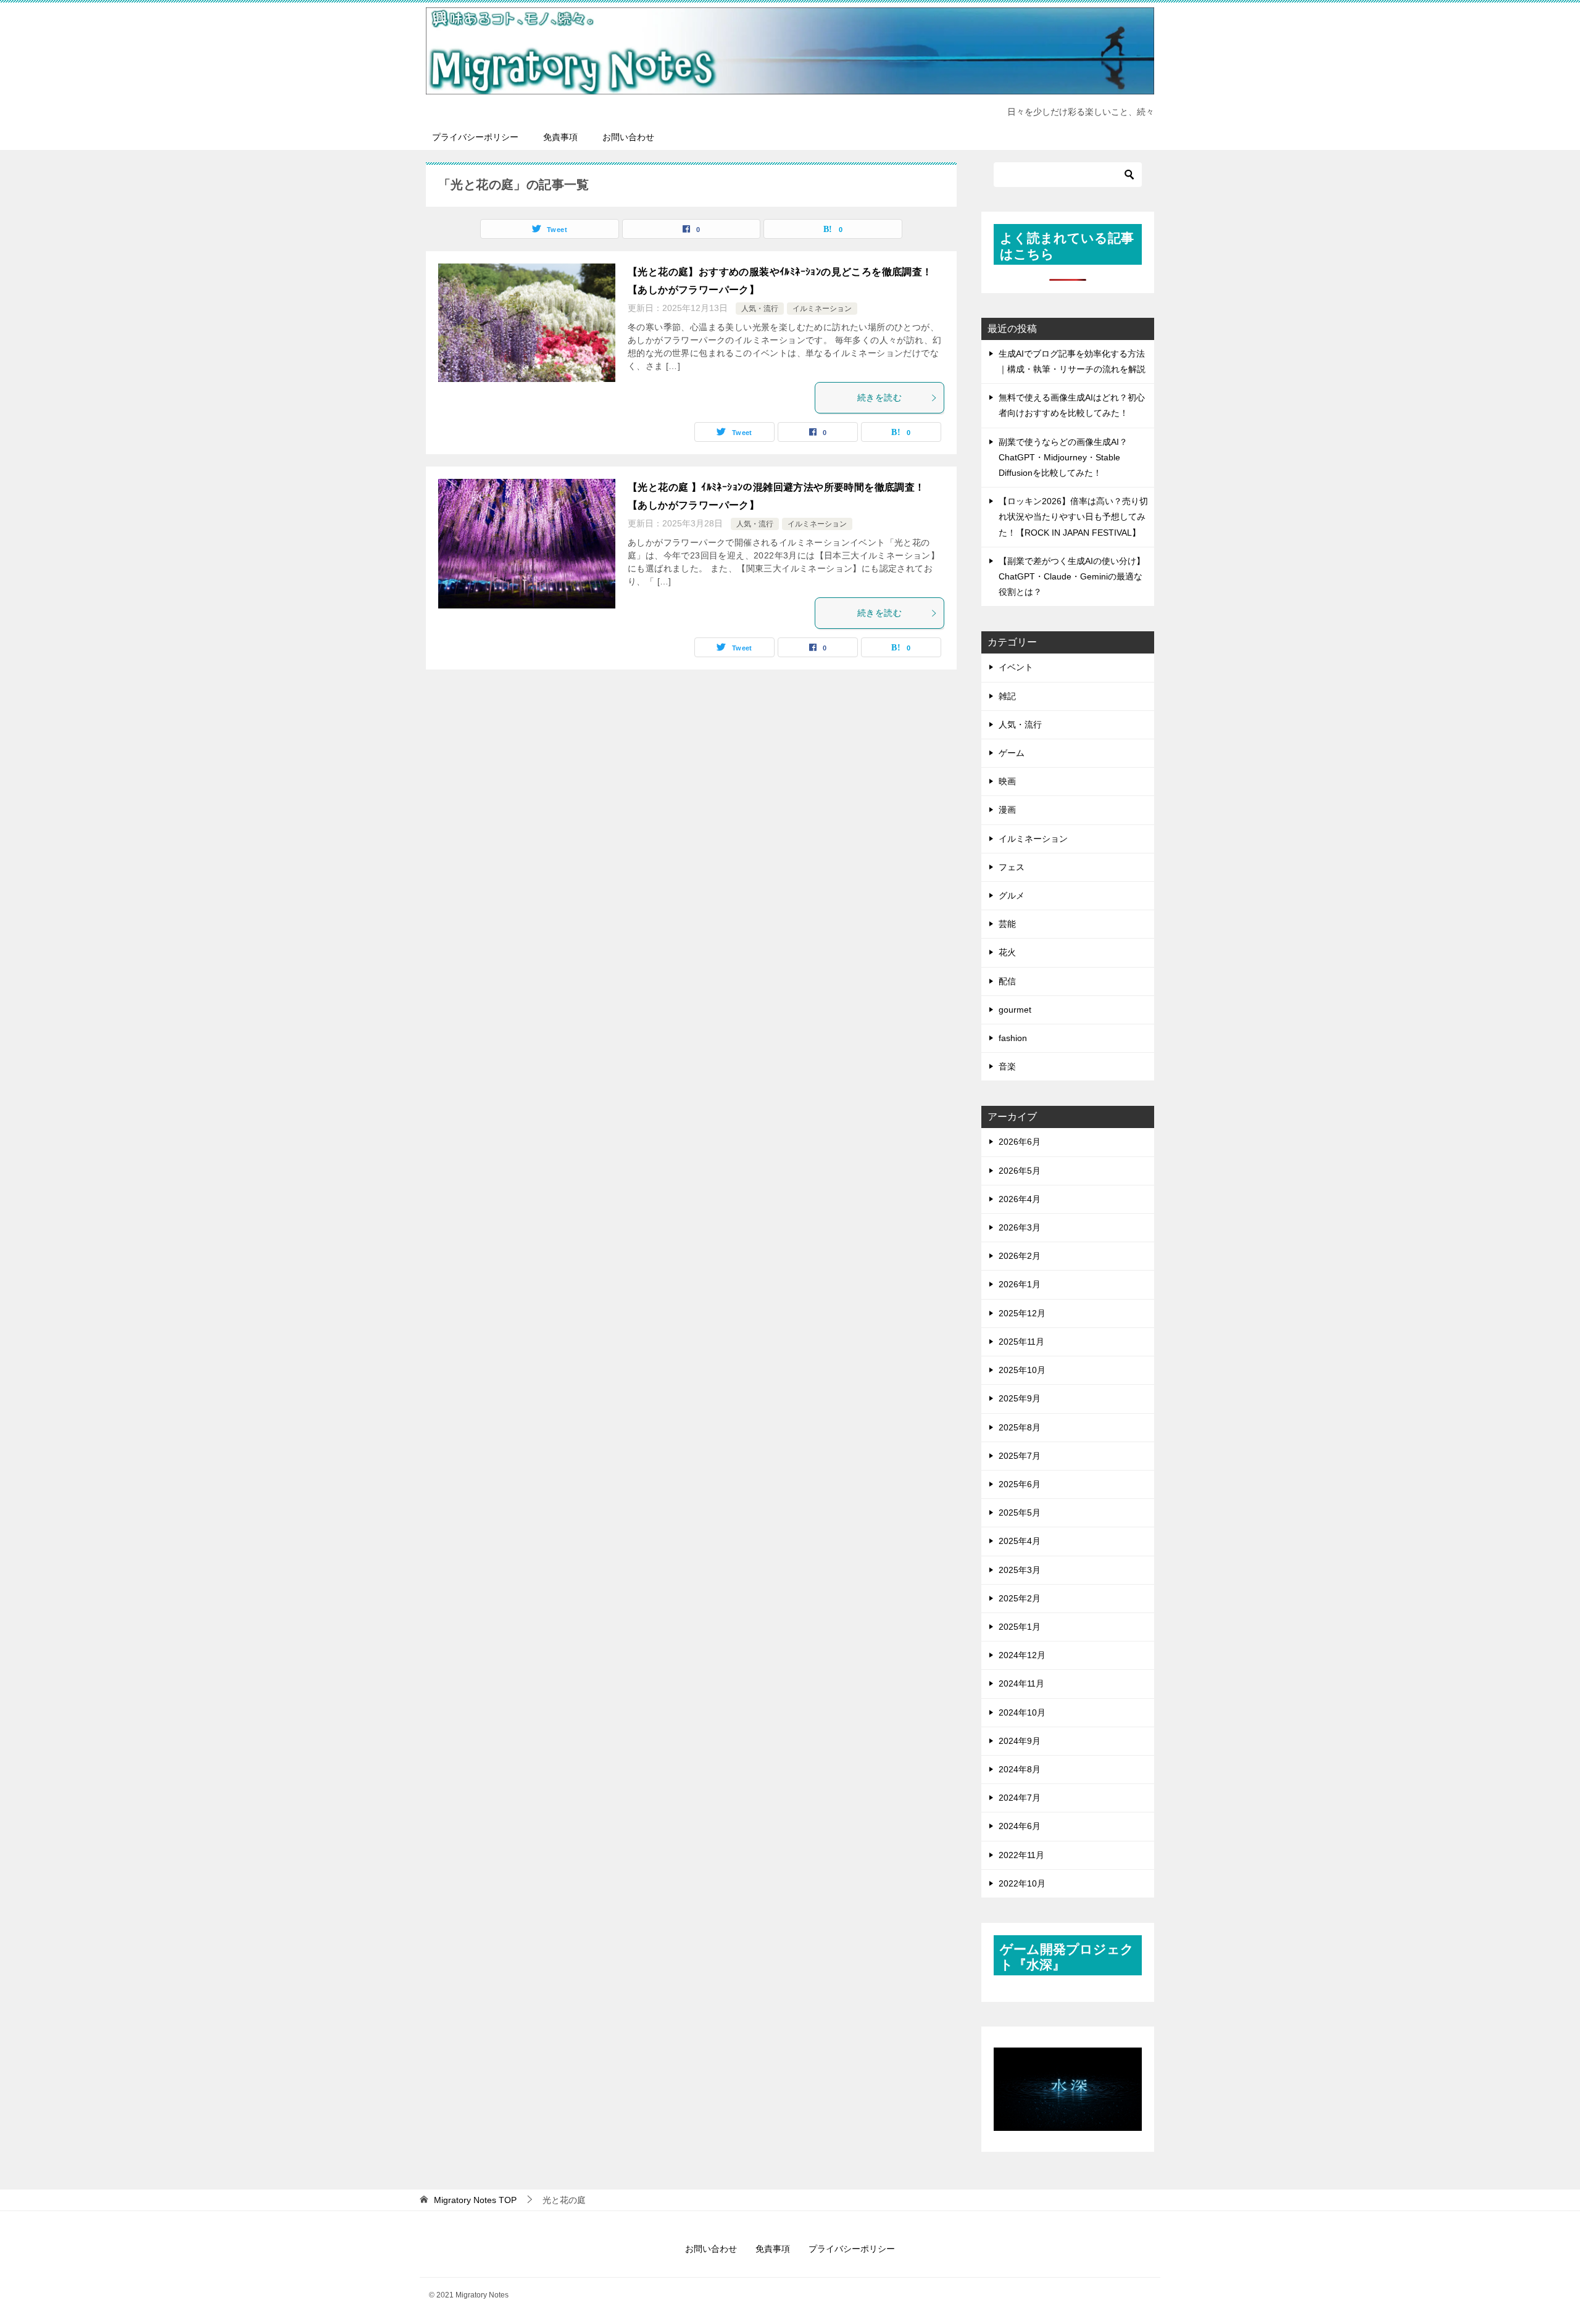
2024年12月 (1022, 1655)
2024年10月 (1022, 1712)
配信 (1007, 981)
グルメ (1012, 895)
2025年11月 (1021, 1342)
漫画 (1007, 810)
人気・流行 (760, 309)
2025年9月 (1020, 1398)
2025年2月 (1020, 1598)
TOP (475, 2200)
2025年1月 (1020, 1627)
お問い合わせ (628, 137)
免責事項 (560, 137)
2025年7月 (1020, 1456)
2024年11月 (1021, 1683)
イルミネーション (822, 309)
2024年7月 (1020, 1798)
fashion (1013, 1038)
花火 (1007, 952)
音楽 (1007, 1066)
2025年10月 (1022, 1370)
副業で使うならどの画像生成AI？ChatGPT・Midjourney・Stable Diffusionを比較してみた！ (1063, 457)
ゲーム (1012, 753)
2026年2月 (1020, 1256)
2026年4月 (1020, 1199)
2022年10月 (1022, 1883)
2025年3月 (1020, 1570)
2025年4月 (1020, 1541)
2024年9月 (1020, 1741)
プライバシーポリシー (475, 137)
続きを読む (879, 397)
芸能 (1007, 924)
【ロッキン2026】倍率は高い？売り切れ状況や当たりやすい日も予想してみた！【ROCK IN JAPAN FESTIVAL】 (1073, 517)
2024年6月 (1020, 1826)
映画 (1007, 781)
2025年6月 (1020, 1484)
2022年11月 (1021, 1855)
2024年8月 (1020, 1769)
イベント (1016, 667)
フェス (1012, 867)
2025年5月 (1020, 1513)
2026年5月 (1020, 1171)
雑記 (1007, 696)
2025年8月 (1020, 1427)
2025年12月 (1022, 1313)
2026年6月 (1020, 1142)
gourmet (1015, 1010)
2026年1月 (1020, 1284)
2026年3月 (1020, 1227)
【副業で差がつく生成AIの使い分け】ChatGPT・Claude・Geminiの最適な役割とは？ (1072, 576)
